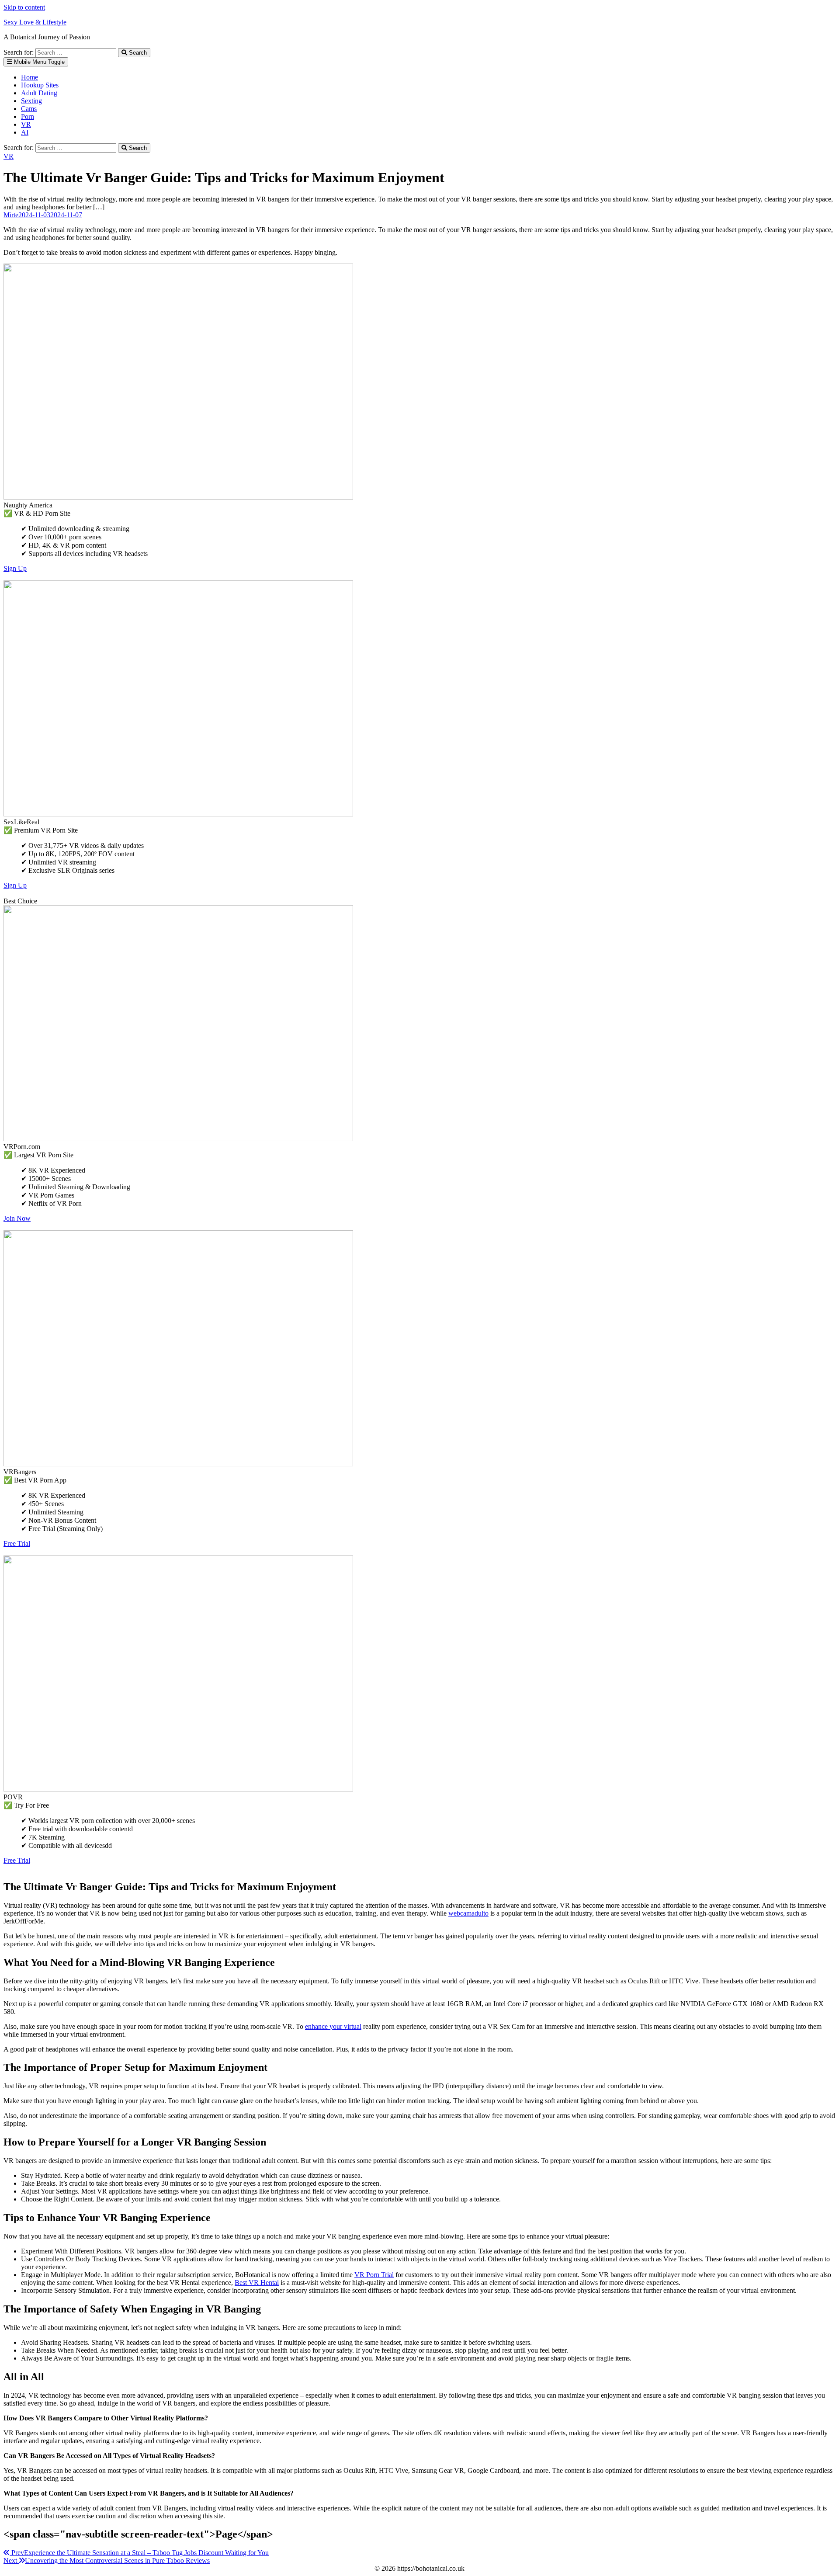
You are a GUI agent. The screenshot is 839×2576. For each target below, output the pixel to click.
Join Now (17, 1218)
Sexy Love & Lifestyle (35, 22)
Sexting (31, 101)
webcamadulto (468, 1913)
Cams (29, 109)
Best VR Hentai (257, 2283)
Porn (28, 116)
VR (26, 124)
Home (29, 77)
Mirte (11, 215)
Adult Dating (39, 93)
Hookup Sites (40, 85)
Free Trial (17, 1543)
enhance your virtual (333, 2026)
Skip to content (24, 7)
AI (25, 132)
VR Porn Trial (374, 2275)
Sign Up (15, 568)
